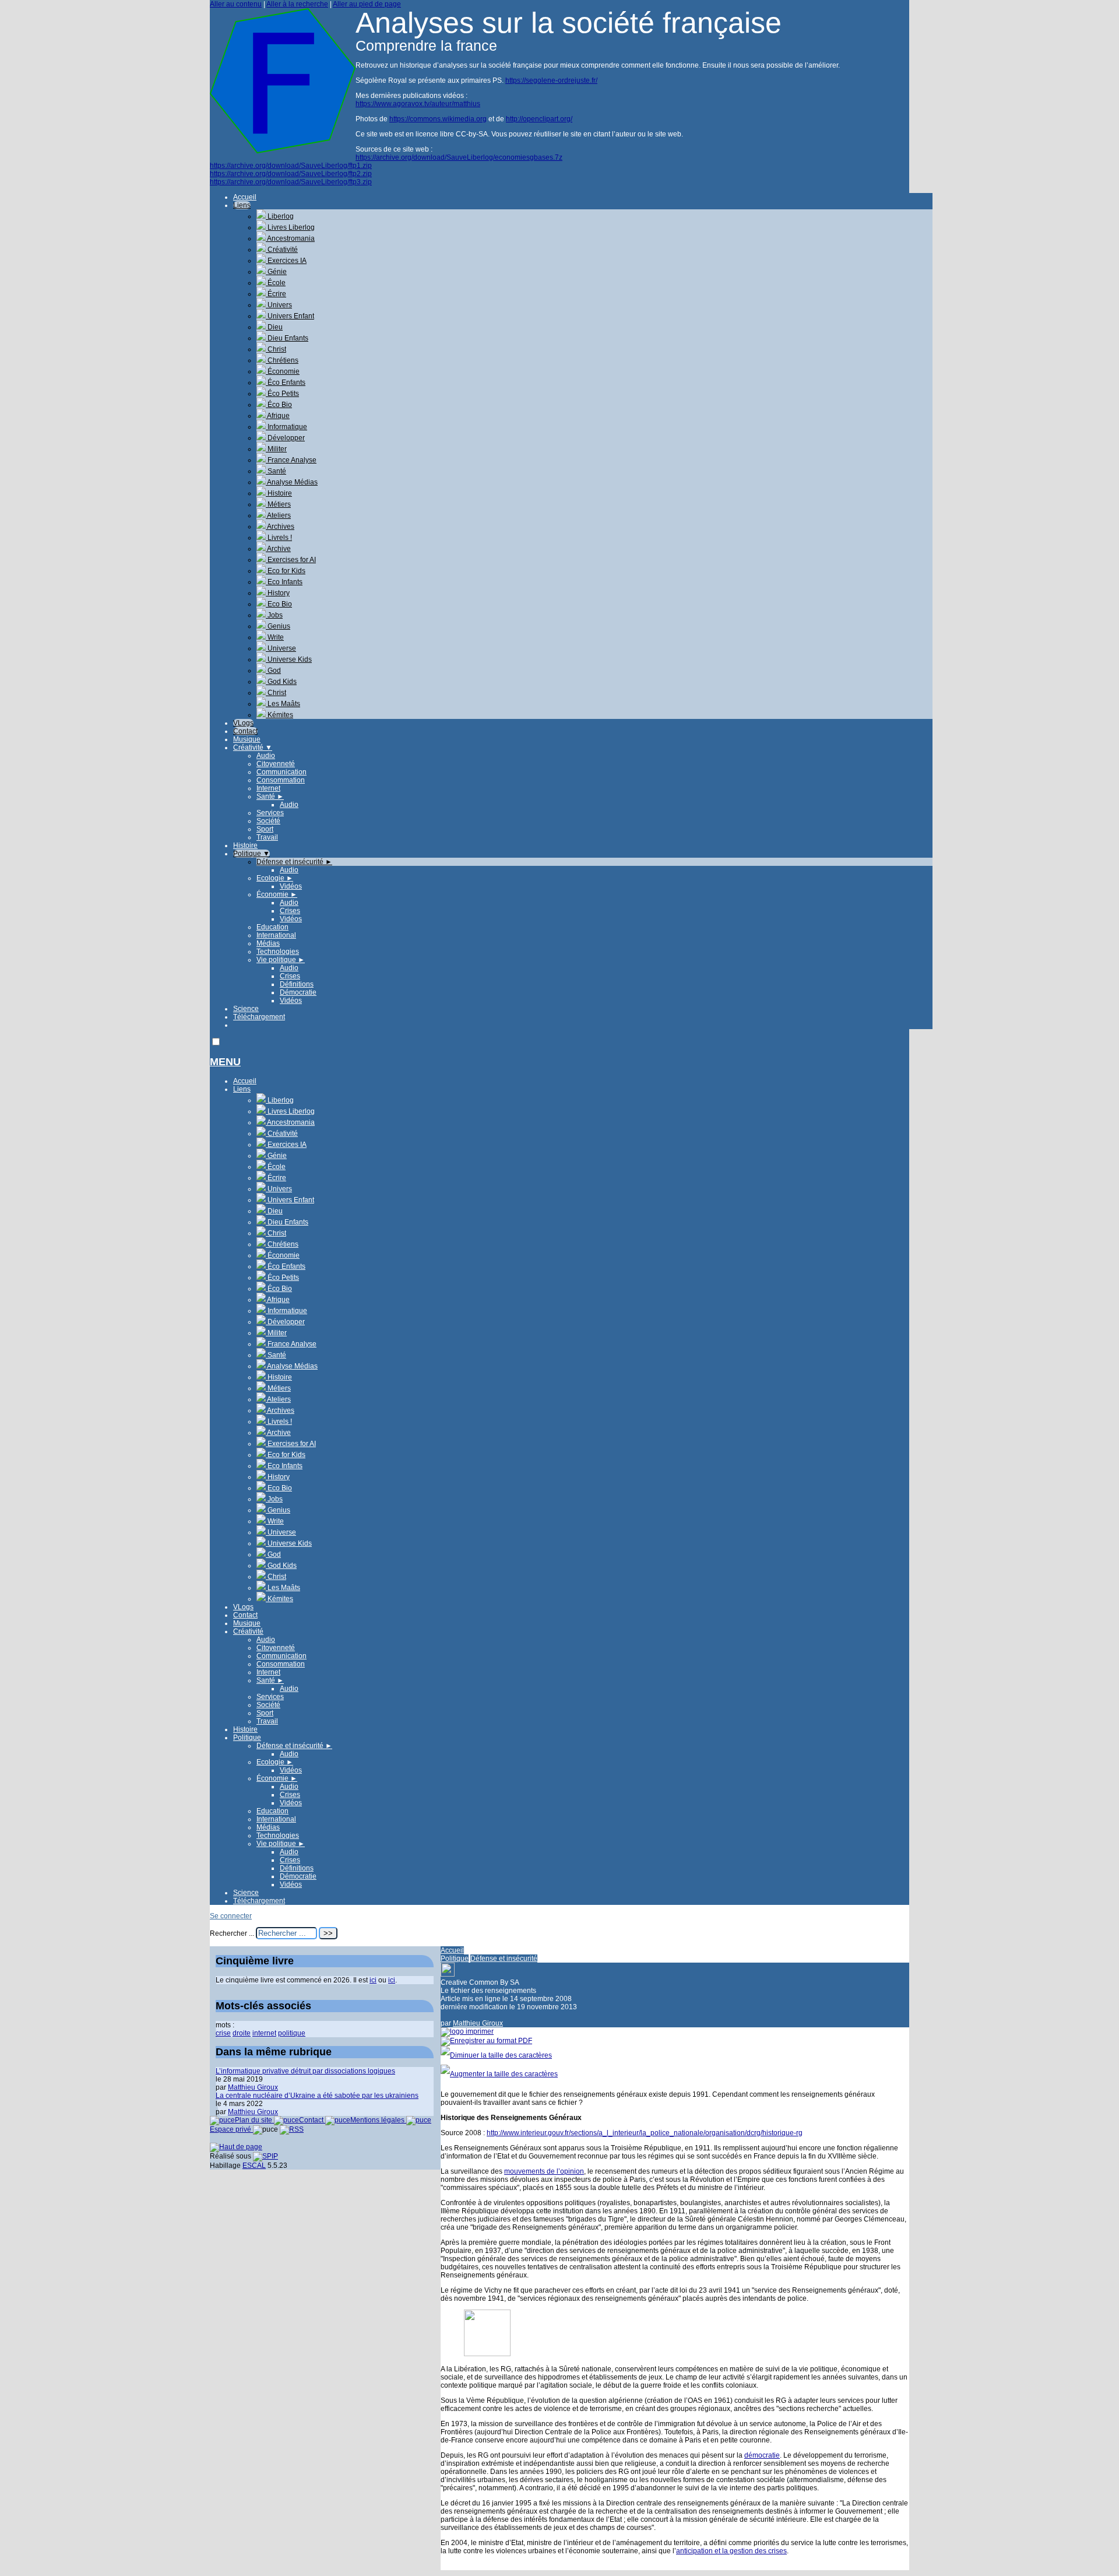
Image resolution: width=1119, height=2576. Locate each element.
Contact (245, 731)
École (276, 283)
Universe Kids (289, 659)
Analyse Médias (292, 482)
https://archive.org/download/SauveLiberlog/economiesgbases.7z (459, 157)
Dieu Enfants (287, 338)
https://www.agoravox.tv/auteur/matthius (418, 104)
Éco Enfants (286, 382)
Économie (283, 371)
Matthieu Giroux (478, 2023)
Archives (280, 527)
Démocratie (298, 992)
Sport (265, 829)
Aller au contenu (236, 4)
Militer (276, 449)
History (278, 593)
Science (246, 1009)
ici (373, 1980)
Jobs (274, 615)
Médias (268, 943)
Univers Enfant (290, 316)
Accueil (245, 197)
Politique (251, 854)
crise (223, 2033)
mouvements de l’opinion (544, 2171)
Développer (285, 438)
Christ (276, 349)
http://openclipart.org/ (539, 119)
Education (272, 927)
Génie (276, 272)
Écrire (276, 294)
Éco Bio (279, 405)
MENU (225, 1062)
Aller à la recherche (297, 4)
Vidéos (291, 886)
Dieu (274, 327)
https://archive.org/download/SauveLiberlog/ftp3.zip (291, 182)
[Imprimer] (467, 2031)
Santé (276, 471)
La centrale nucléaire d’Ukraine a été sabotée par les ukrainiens (317, 2096)
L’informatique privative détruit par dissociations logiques (305, 2071)
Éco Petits (282, 394)
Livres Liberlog (290, 227)
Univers (279, 305)
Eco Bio (279, 604)
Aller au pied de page (367, 4)
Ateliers (278, 515)
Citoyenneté (276, 764)
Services (270, 813)
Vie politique (281, 960)
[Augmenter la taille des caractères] (499, 2074)
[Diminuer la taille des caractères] (496, 2055)
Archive (278, 549)
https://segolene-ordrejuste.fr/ (551, 80)
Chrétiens (282, 360)
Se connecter (231, 1916)
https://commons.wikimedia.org (438, 119)
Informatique (286, 427)
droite (242, 2033)
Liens (242, 205)
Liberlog (280, 216)
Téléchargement (259, 1017)
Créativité (282, 250)
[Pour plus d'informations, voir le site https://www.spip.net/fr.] (265, 2156)
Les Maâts (283, 704)
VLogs (243, 723)
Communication (281, 772)
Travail (267, 837)
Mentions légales (378, 2120)
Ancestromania (290, 238)
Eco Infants (284, 582)
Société (268, 821)
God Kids (281, 682)
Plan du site (254, 2120)
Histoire (279, 493)
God (273, 671)
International (276, 935)
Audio (266, 756)
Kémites (279, 715)
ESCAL (254, 2166)
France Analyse (291, 460)
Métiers (278, 504)
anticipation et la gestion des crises (731, 2551)
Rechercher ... (232, 1933)
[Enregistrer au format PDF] (486, 2041)
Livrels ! (279, 538)
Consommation (281, 780)
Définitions (297, 984)
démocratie (762, 2455)
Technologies (278, 952)
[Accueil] (283, 151)
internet (264, 2033)
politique (292, 2033)
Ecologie (275, 878)
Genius (278, 626)
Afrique (278, 416)
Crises (290, 911)
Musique (247, 739)
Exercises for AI (291, 560)
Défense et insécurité (294, 862)
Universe (281, 648)
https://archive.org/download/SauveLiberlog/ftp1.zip (291, 166)
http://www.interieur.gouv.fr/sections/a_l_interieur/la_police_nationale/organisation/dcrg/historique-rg (645, 2133)
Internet (268, 788)
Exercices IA (286, 261)
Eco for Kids (286, 571)
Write (275, 637)
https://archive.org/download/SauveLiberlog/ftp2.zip (291, 174)
